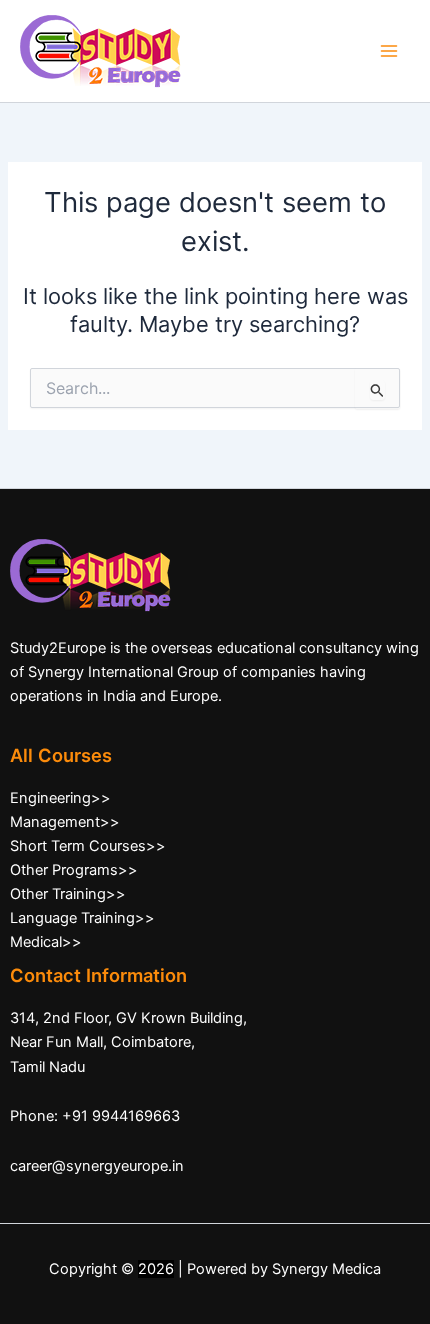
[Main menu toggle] (389, 51)
